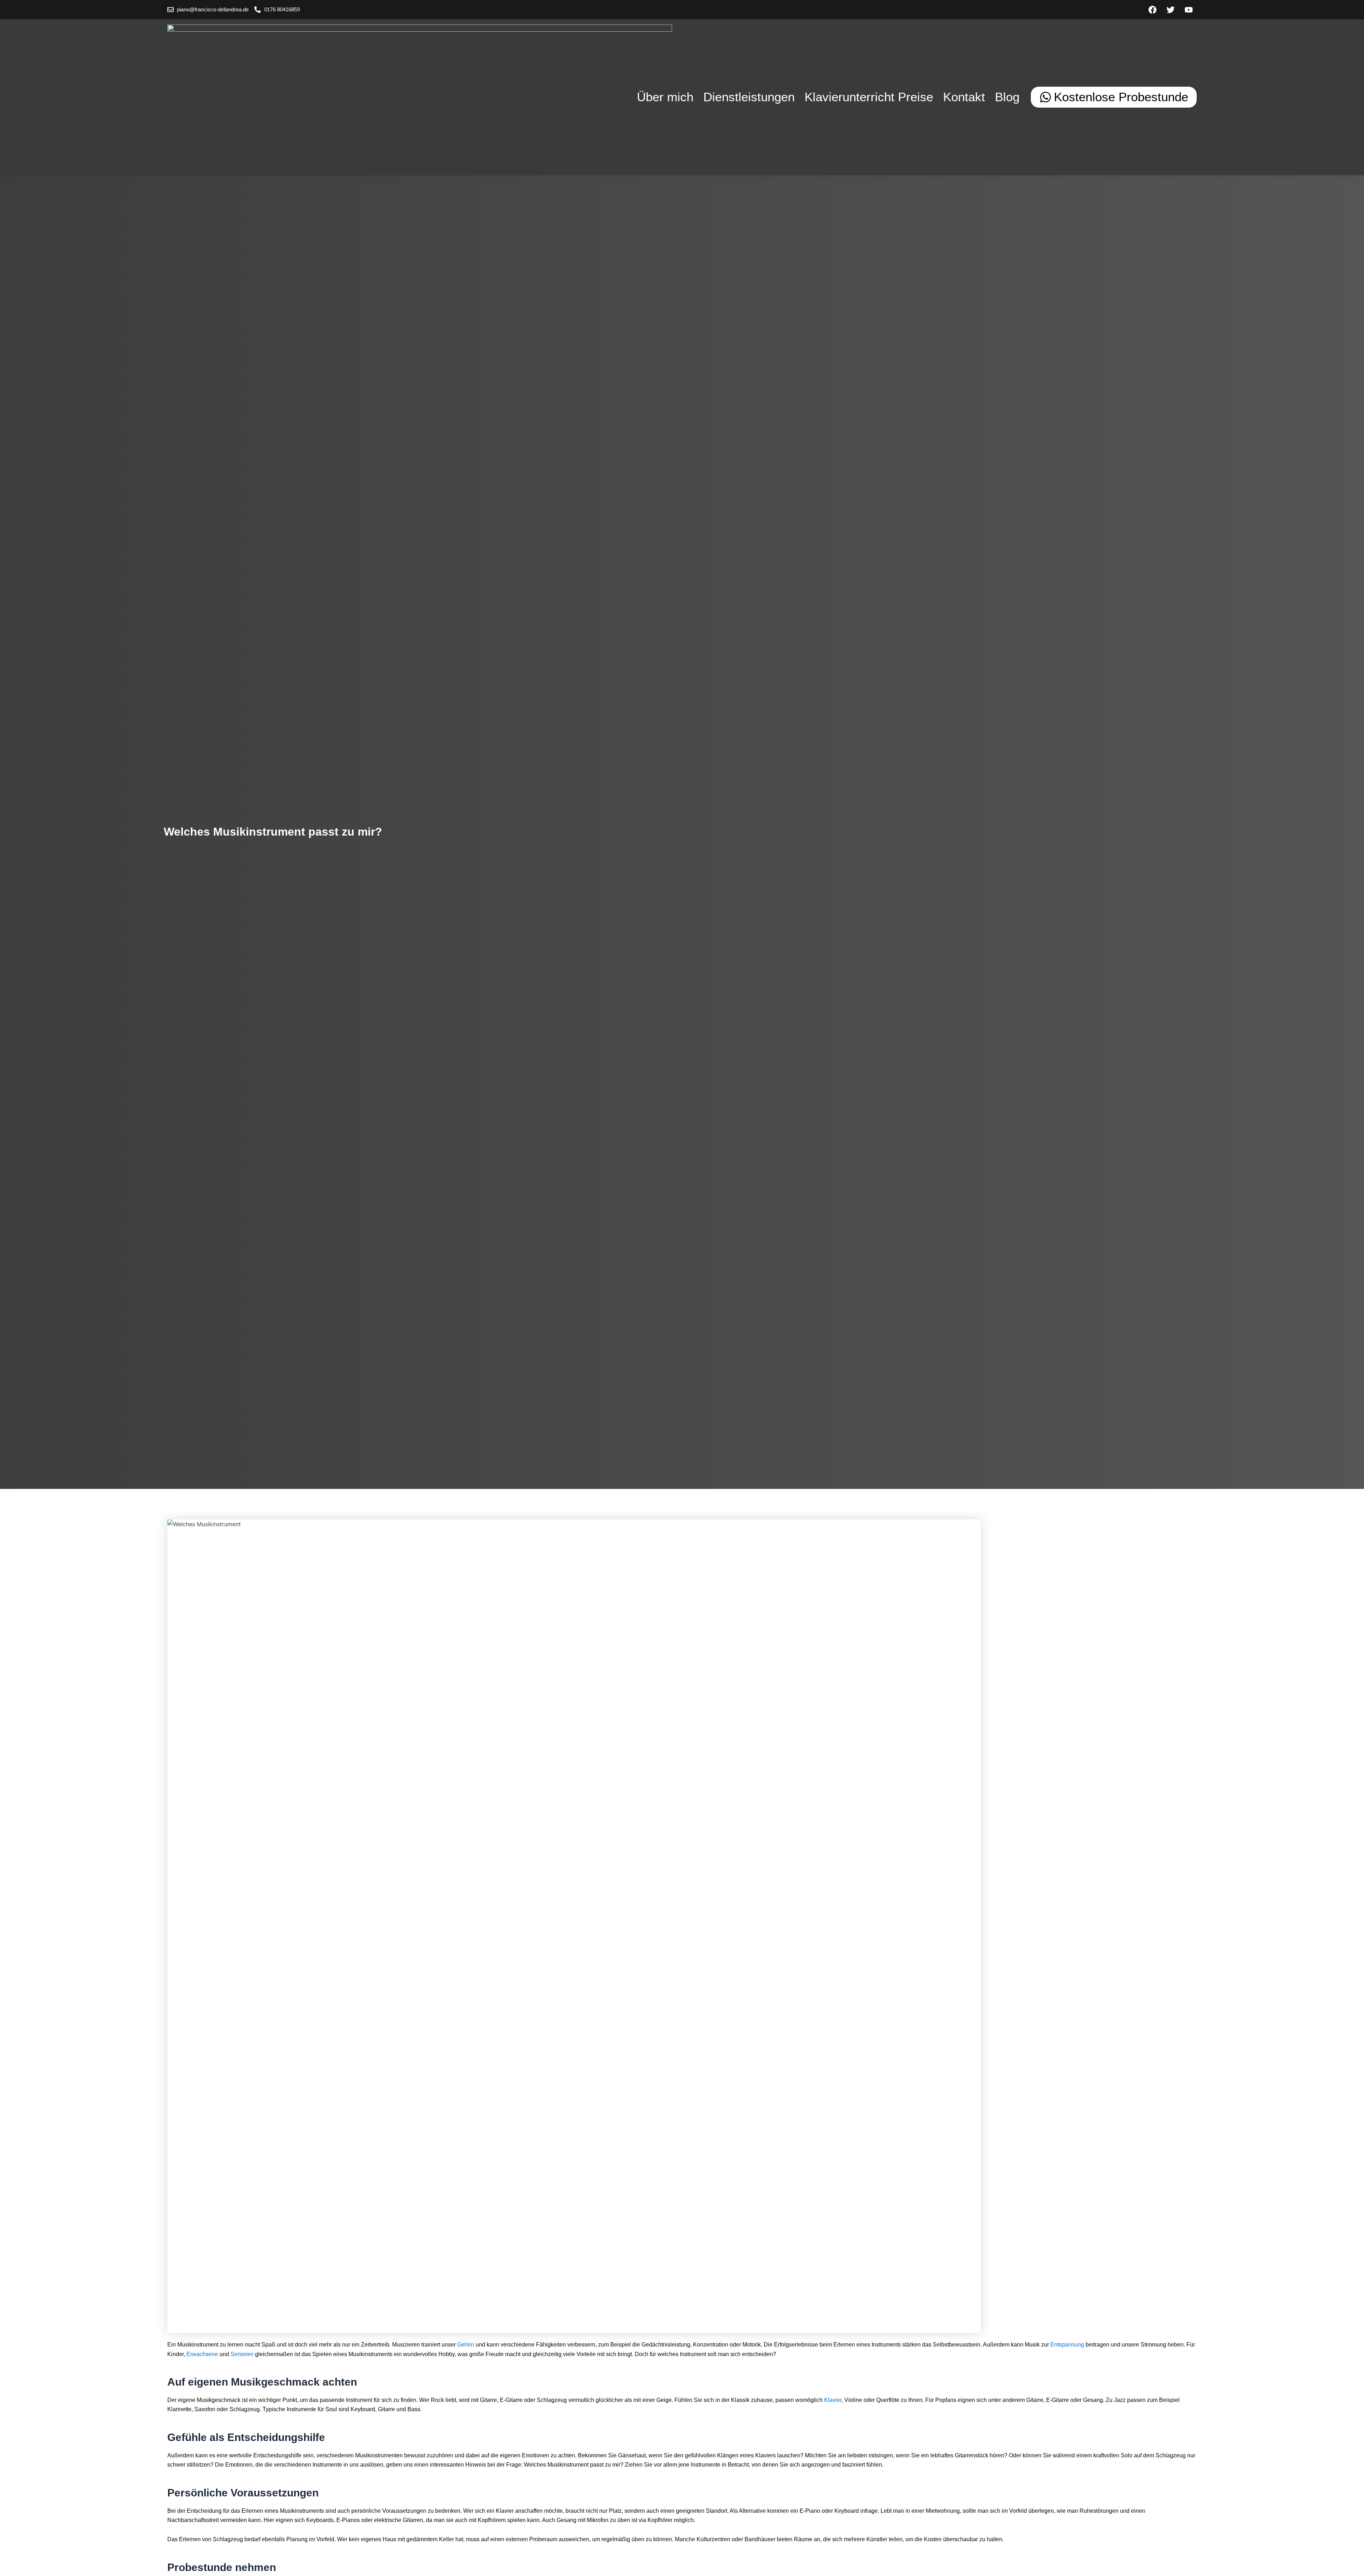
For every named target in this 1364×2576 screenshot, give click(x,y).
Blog (1007, 97)
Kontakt (964, 97)
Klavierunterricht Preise (869, 97)
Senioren (242, 2354)
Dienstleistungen (749, 97)
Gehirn (466, 2345)
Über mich (665, 97)
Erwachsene (202, 2354)
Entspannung (1067, 2345)
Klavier (833, 2400)
